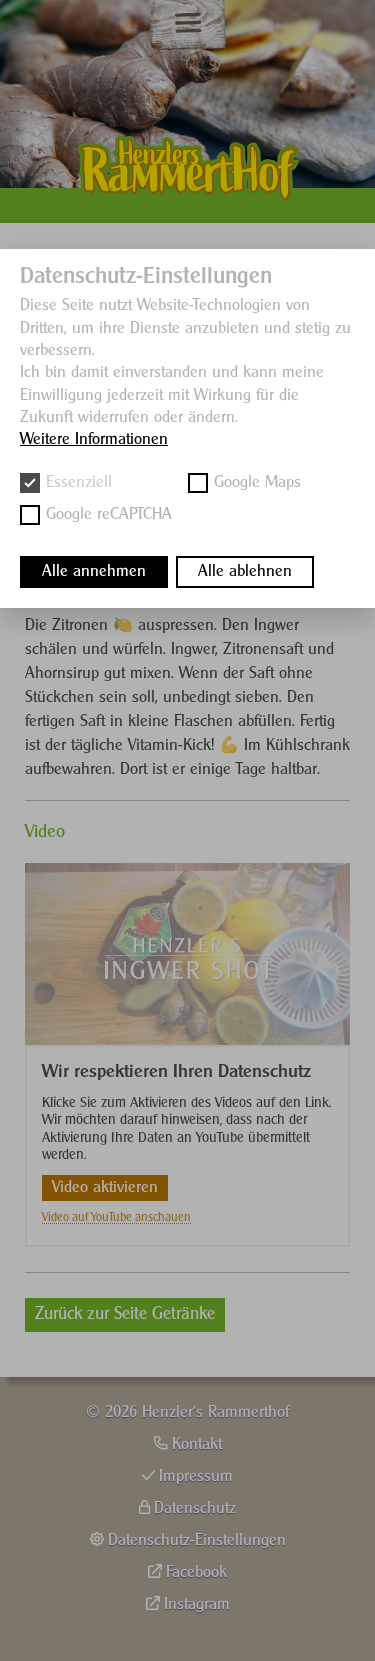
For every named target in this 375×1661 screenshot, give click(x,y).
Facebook (196, 1572)
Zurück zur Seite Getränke (125, 1314)
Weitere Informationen (94, 439)
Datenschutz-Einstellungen (197, 1540)
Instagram (197, 1604)
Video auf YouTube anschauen (116, 1217)
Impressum (196, 1476)
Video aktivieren (105, 1187)
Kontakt (197, 1444)
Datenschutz (195, 1508)
